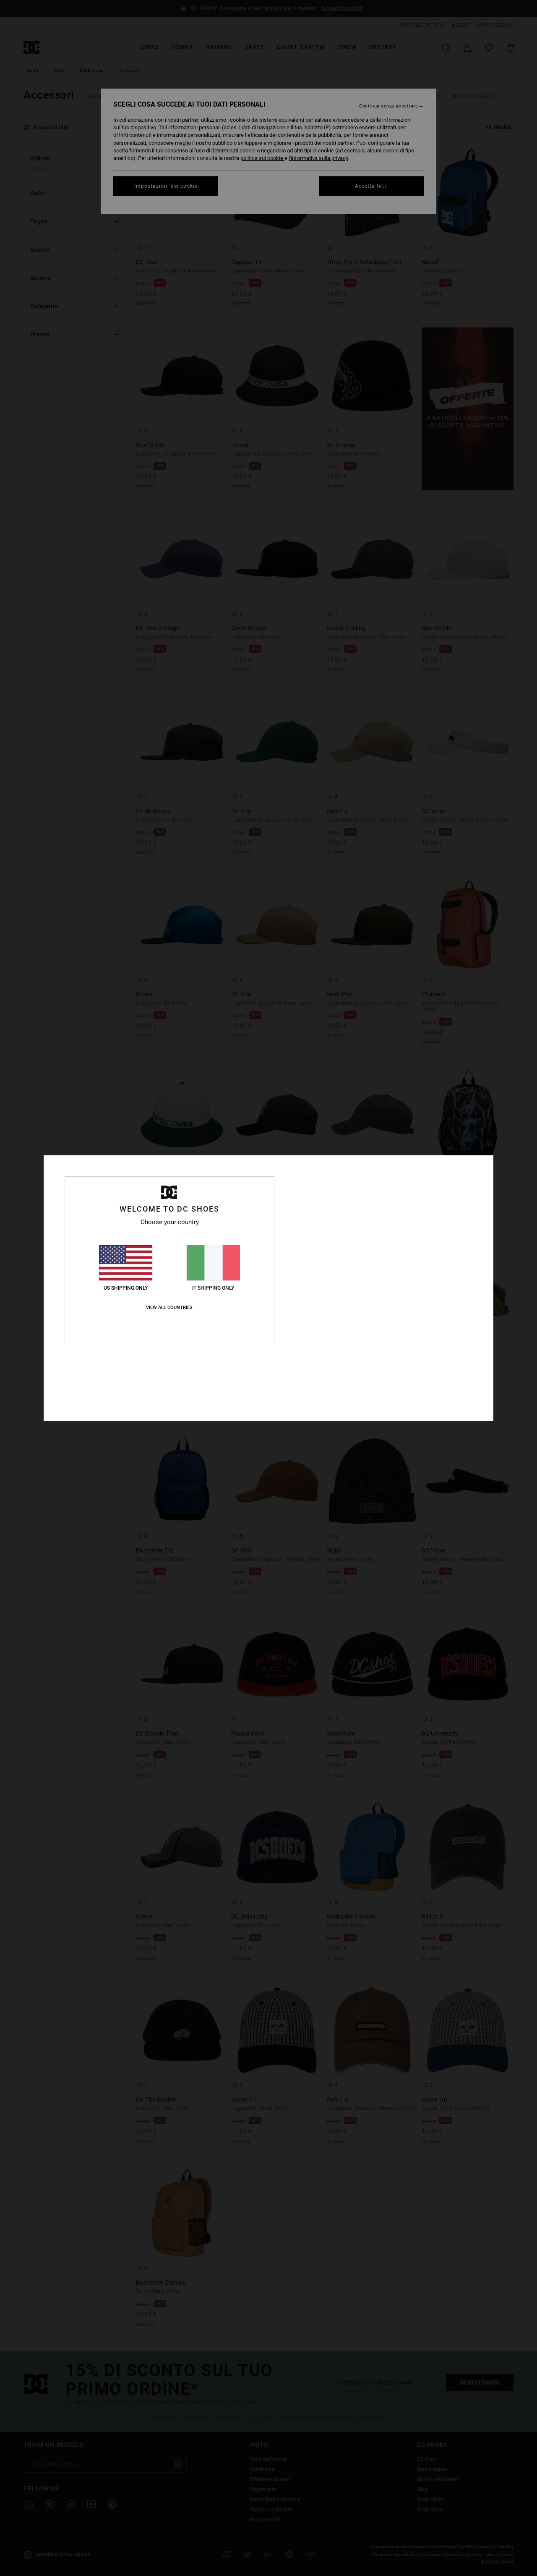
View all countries (169, 1308)
